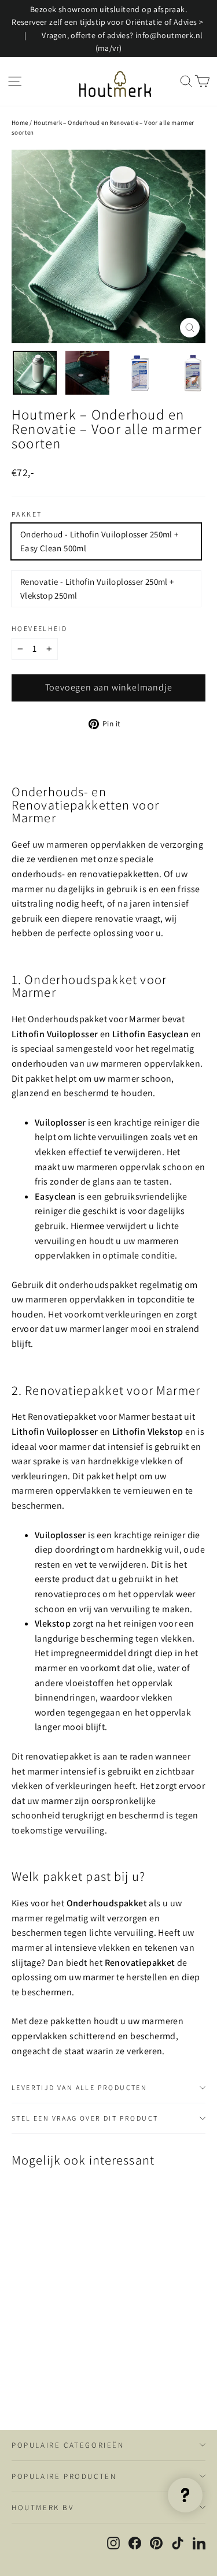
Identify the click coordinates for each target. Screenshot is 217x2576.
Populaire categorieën (68, 2445)
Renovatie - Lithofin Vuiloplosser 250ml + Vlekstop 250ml (97, 589)
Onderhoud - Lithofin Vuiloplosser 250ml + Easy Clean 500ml (99, 541)
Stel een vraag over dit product (85, 2118)
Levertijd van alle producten (79, 2087)
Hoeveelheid (39, 629)
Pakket (27, 514)
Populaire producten (64, 2476)
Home (20, 123)
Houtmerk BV (43, 2508)
